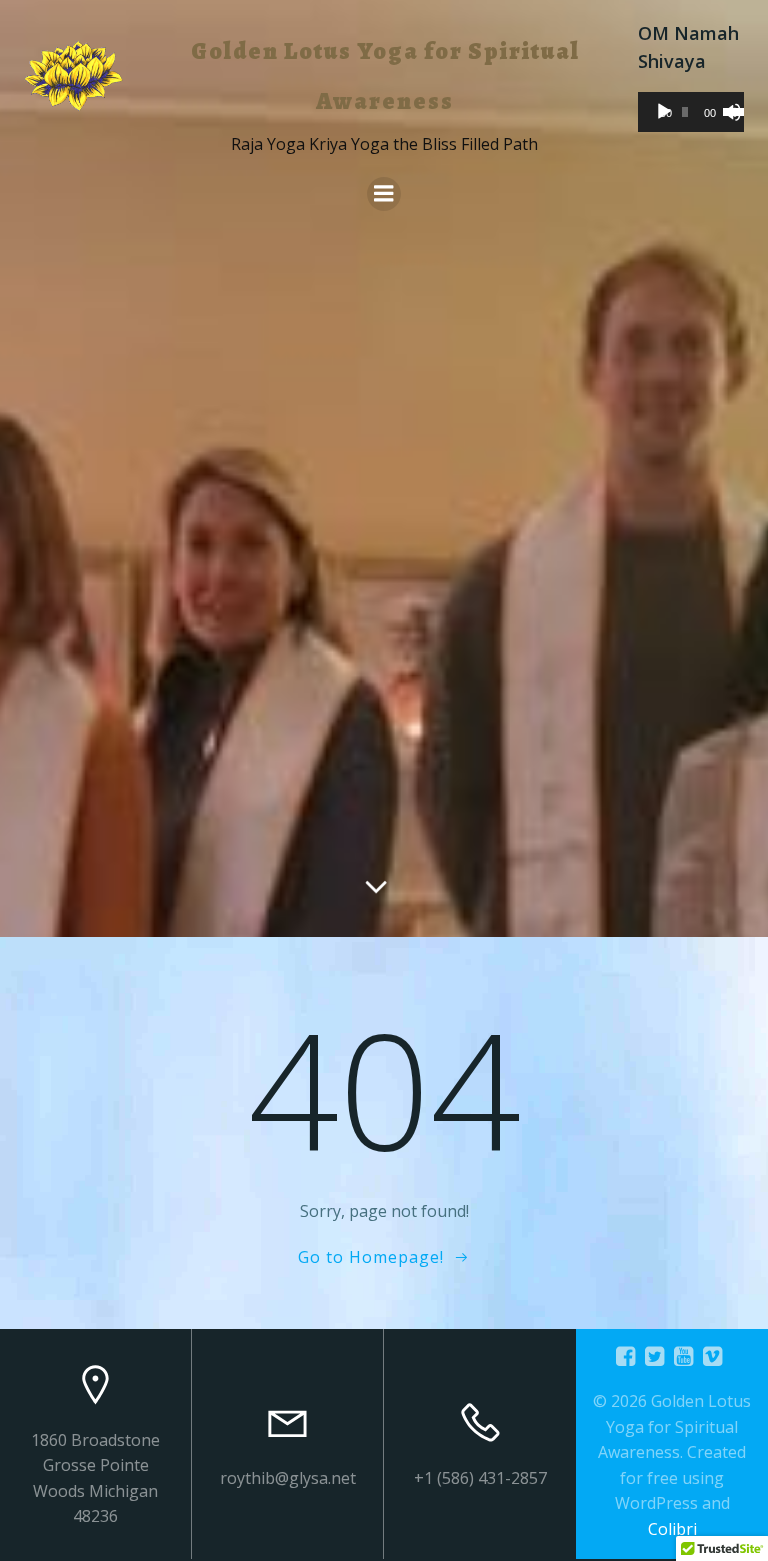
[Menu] (384, 194)
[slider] (728, 110)
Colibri (672, 1529)
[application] (691, 112)
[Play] (664, 112)
